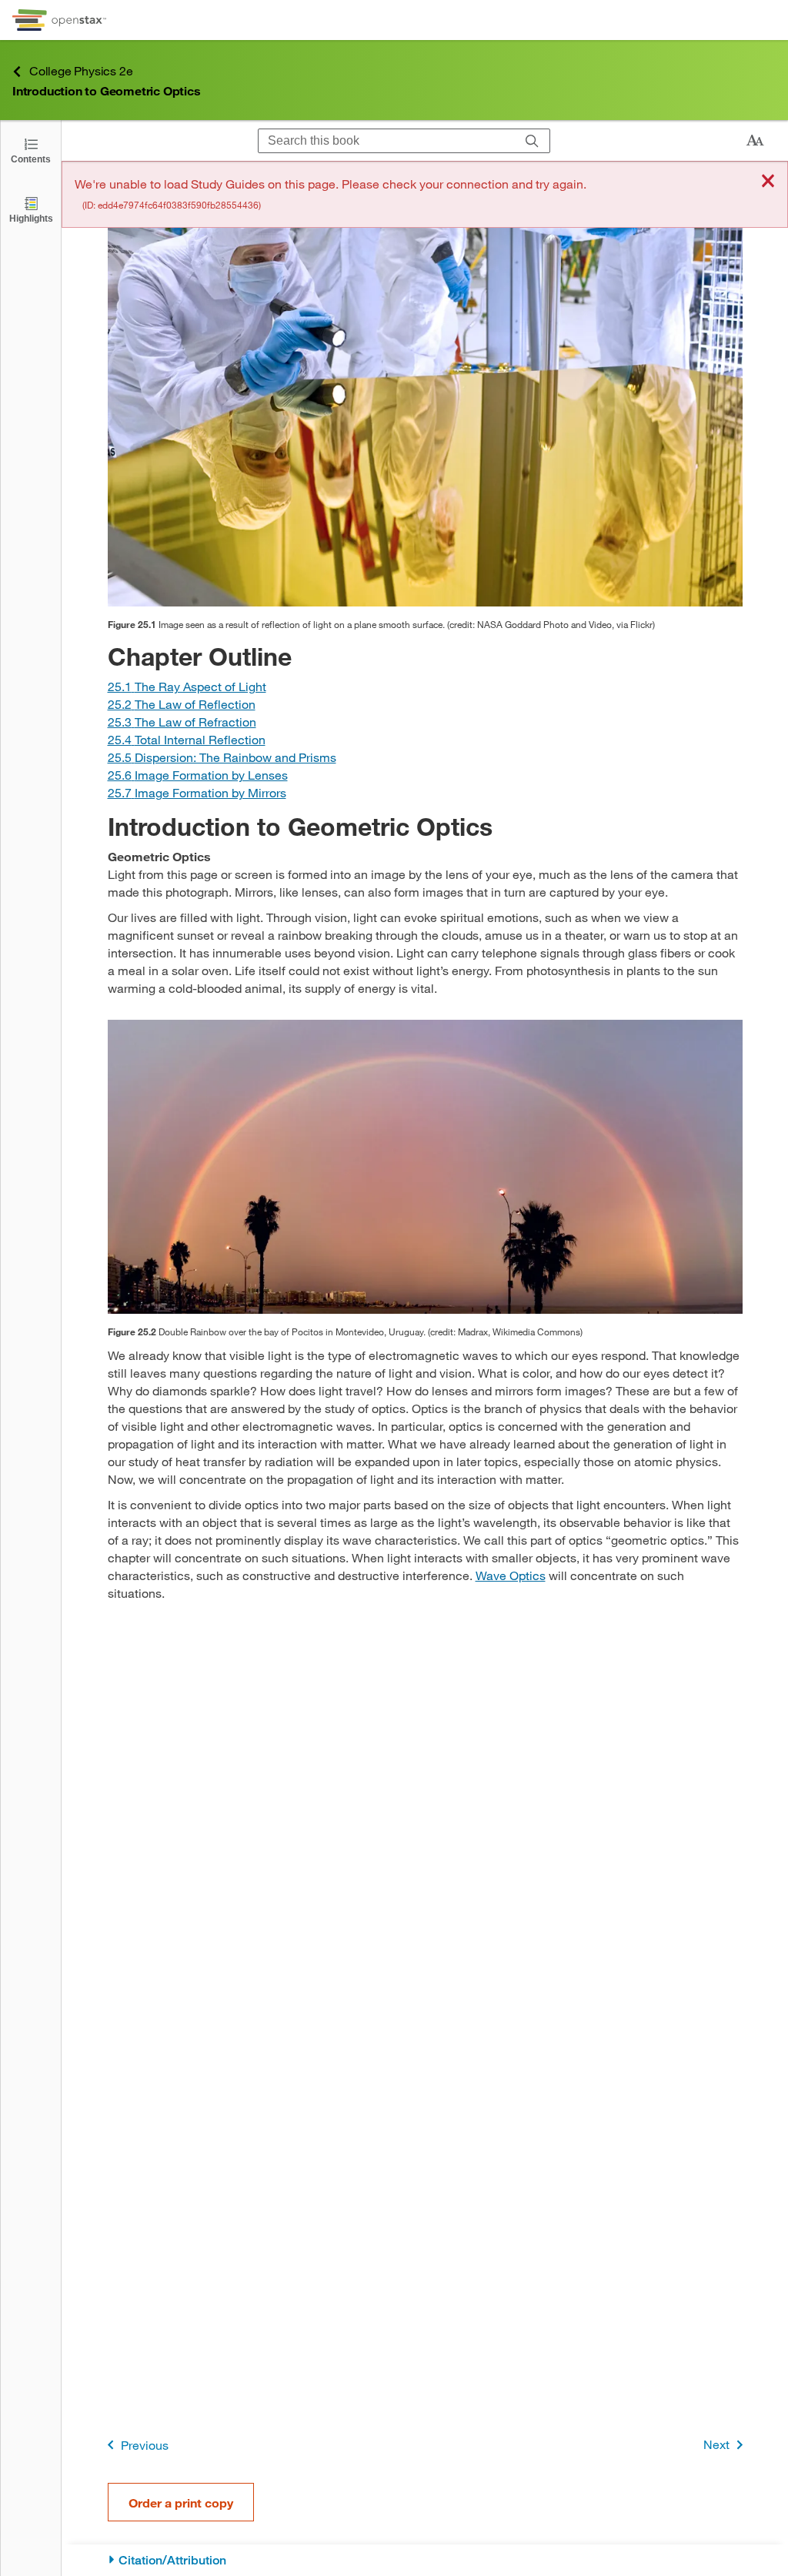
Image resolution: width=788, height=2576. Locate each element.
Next (716, 2444)
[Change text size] (755, 141)
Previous (145, 2445)
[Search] (532, 141)
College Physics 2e (81, 70)
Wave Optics (511, 1575)
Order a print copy (181, 2502)
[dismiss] (768, 182)
